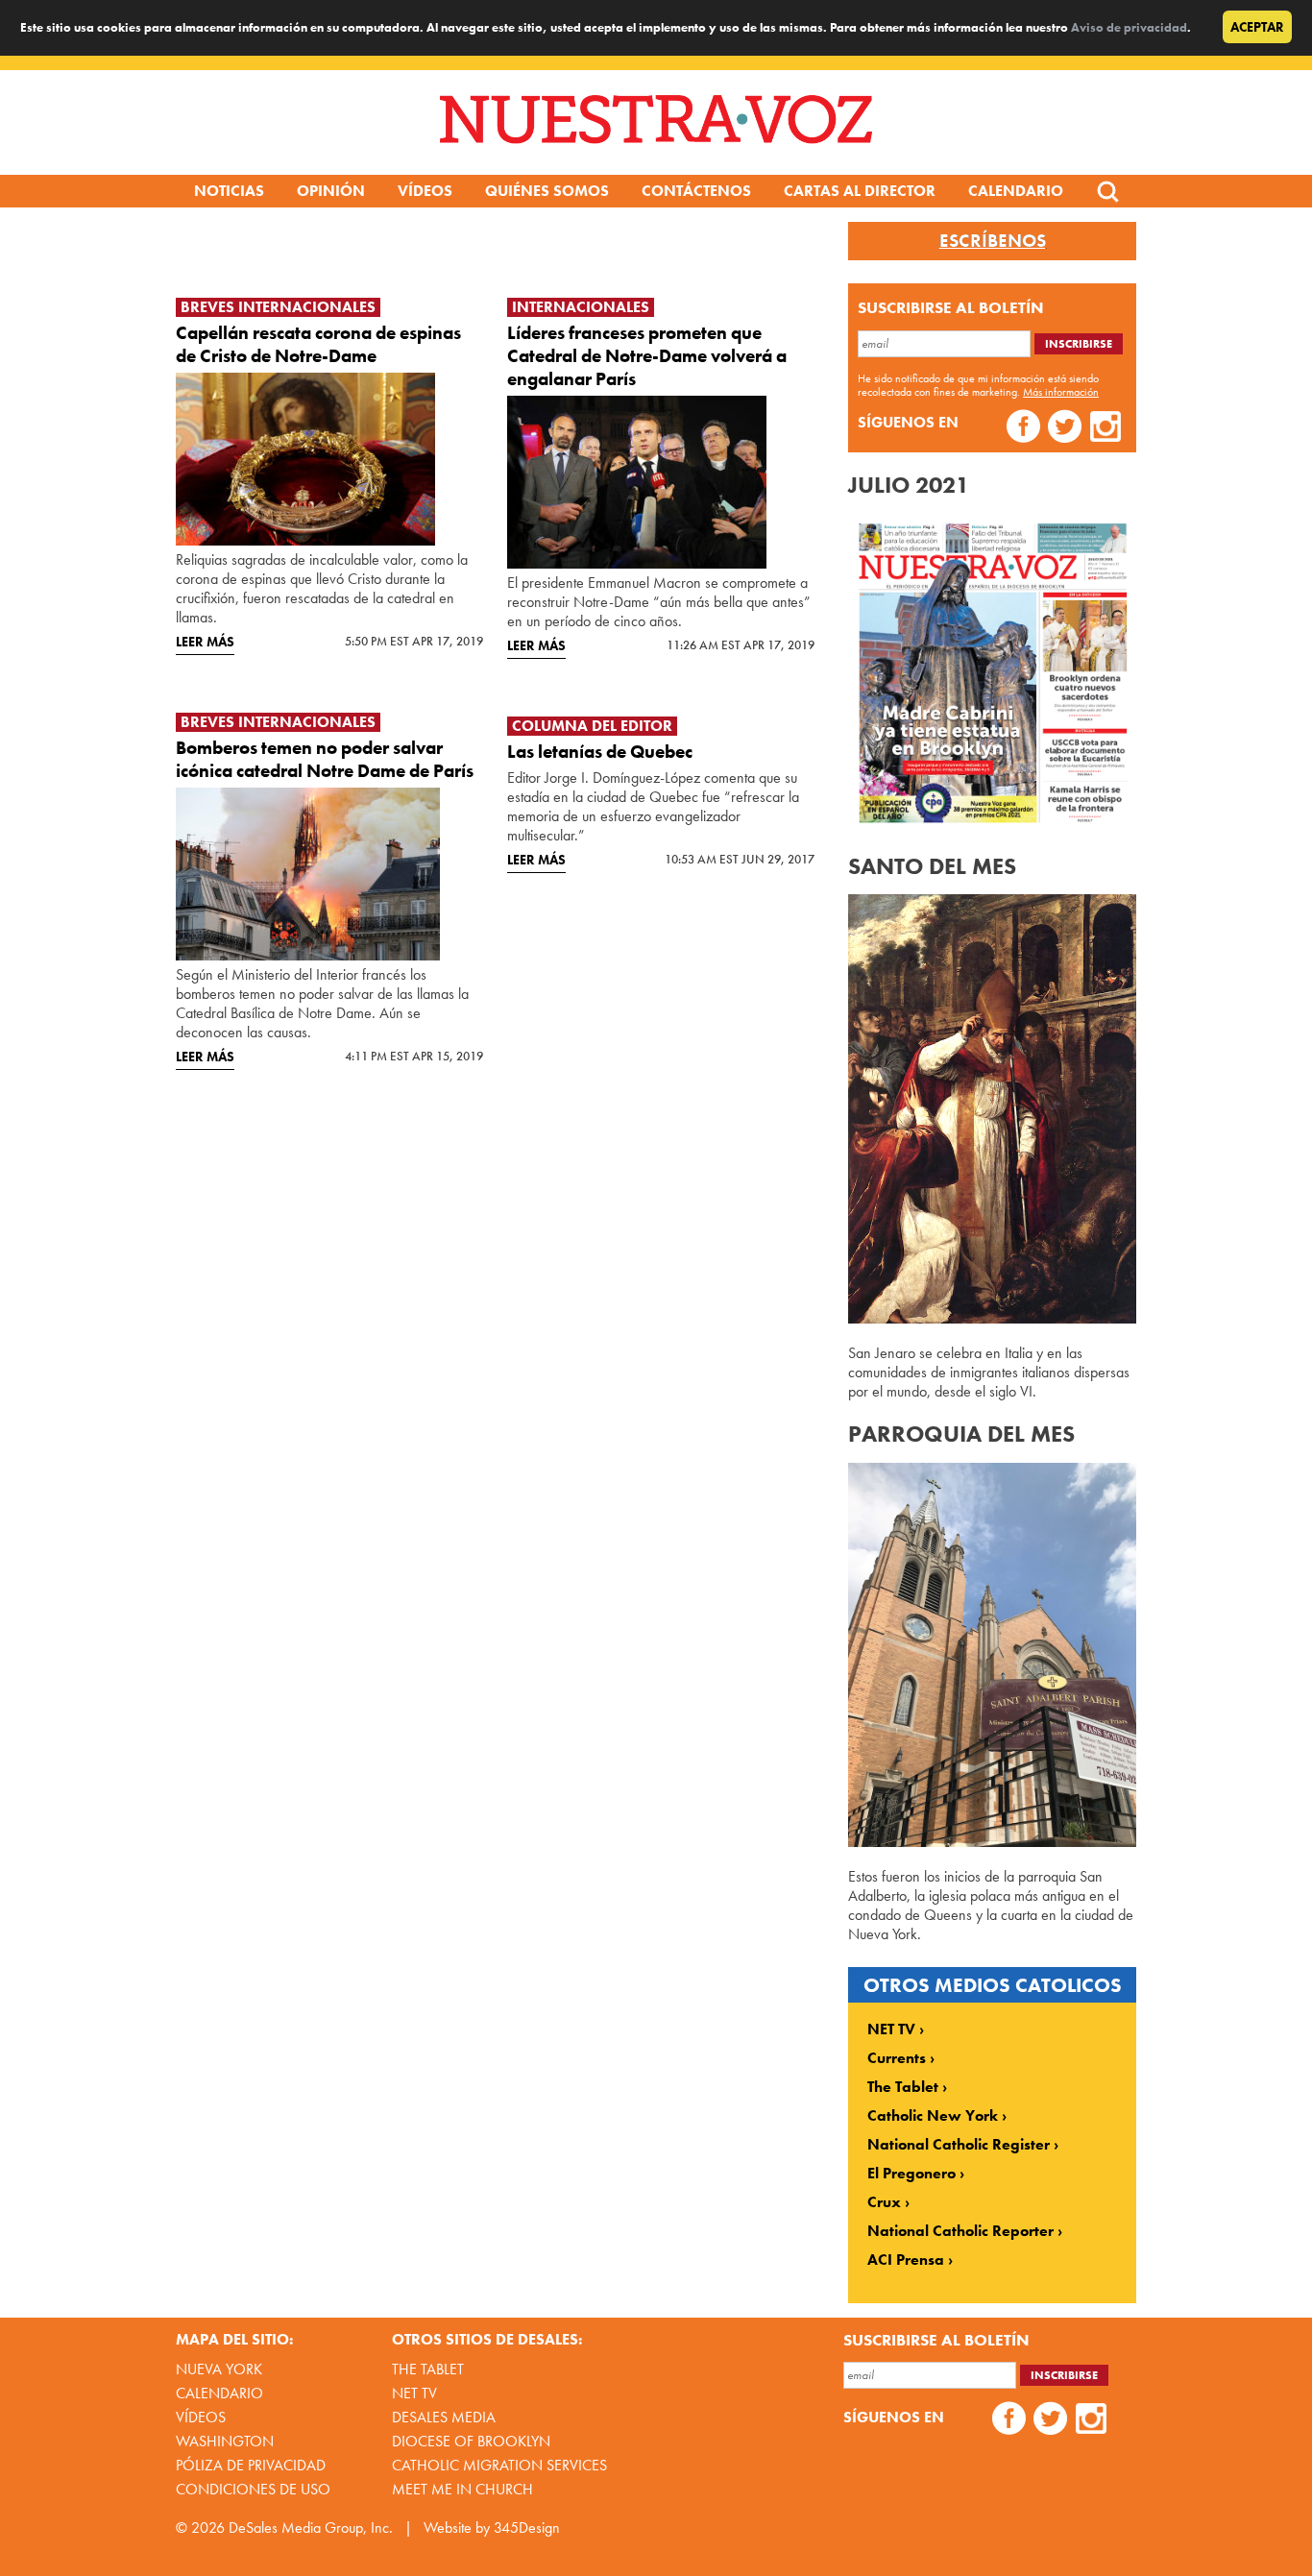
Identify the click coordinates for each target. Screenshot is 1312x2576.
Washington (225, 2441)
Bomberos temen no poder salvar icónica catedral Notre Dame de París (325, 759)
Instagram (1106, 429)
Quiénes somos (547, 191)
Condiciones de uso (253, 2489)
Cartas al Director (860, 191)
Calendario (1016, 191)
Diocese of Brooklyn (471, 2441)
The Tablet (903, 2087)
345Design (527, 2527)
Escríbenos (993, 241)
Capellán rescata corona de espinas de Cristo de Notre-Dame (318, 344)
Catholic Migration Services (499, 2465)
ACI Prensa (906, 2260)
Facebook (1023, 429)
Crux (884, 2202)
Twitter (1065, 429)
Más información (1061, 392)
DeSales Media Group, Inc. (311, 2527)
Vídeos (425, 191)
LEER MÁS (205, 642)
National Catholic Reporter (960, 2231)
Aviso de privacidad (1129, 27)
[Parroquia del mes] (992, 1842)
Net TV (414, 2393)
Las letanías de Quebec (600, 752)
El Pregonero (911, 2174)
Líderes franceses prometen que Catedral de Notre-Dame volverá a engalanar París (647, 356)
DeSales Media (444, 2417)
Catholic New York (933, 2116)
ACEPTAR (1257, 27)
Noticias (229, 191)
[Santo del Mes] (992, 1318)
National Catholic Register (959, 2145)
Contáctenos (696, 191)
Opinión (331, 191)
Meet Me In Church (462, 2489)
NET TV (891, 2029)
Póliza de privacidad (251, 2465)
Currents (897, 2058)
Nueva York (219, 2369)
